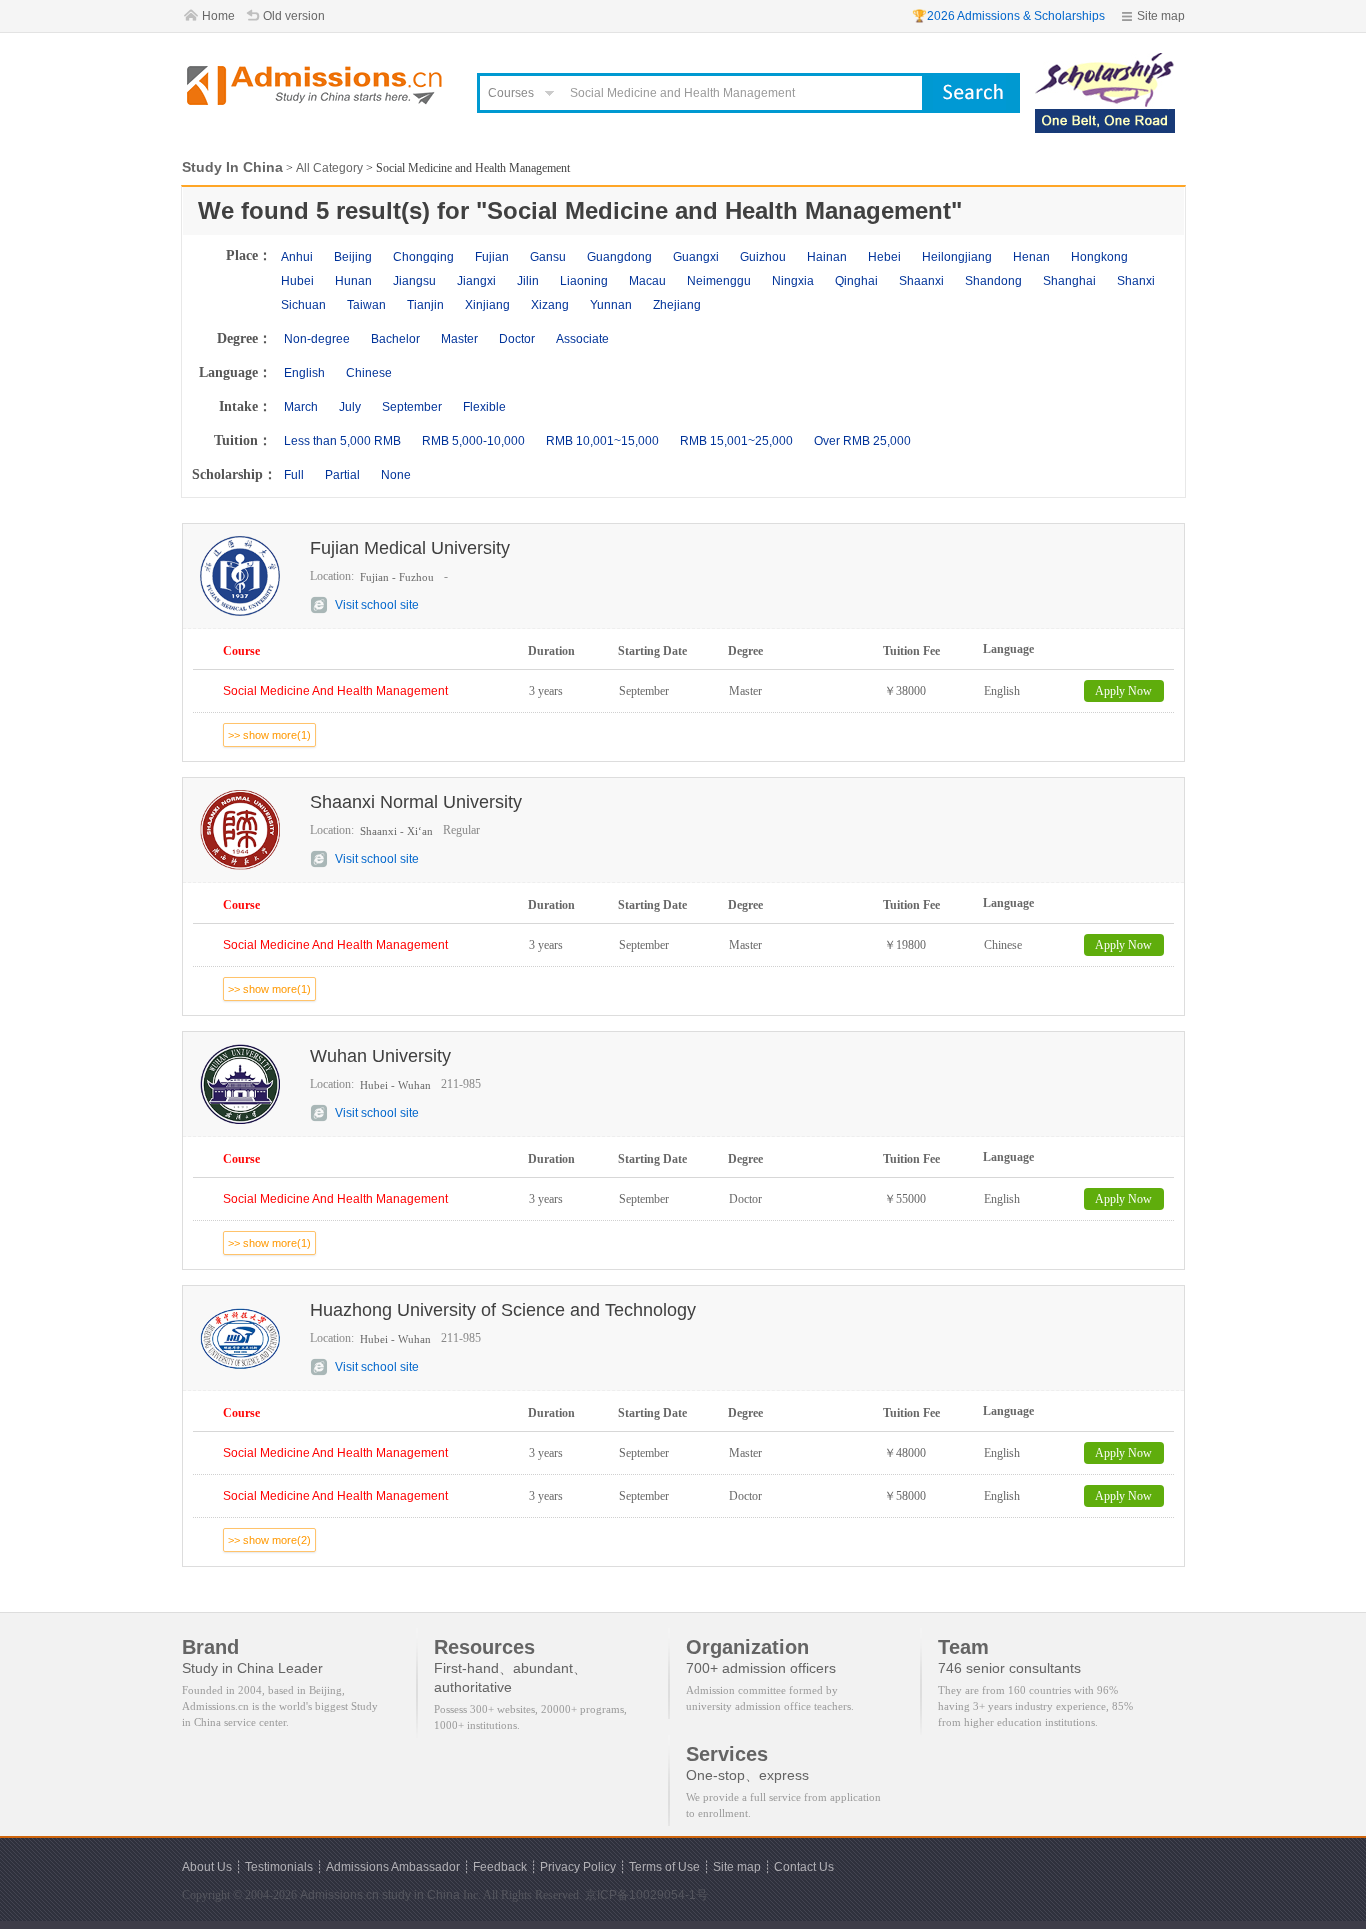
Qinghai (856, 281)
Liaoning (584, 281)
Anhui (297, 257)
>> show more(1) (269, 735)
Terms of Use (664, 1867)
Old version (294, 16)
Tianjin (425, 305)
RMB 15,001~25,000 (736, 441)
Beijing (353, 257)
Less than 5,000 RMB (342, 441)
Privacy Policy (578, 1867)
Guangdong (619, 257)
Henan (1031, 257)
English (304, 373)
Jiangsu (414, 281)
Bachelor (395, 339)
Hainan (827, 257)
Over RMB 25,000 (862, 441)
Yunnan (611, 305)
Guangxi (696, 257)
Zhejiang (677, 305)
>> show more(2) (269, 1540)
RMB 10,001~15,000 (602, 441)
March (301, 407)
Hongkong (1099, 257)
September (412, 407)
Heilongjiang (957, 257)
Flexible (484, 407)
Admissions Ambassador (393, 1867)
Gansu (548, 257)
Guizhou (763, 257)
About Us (207, 1867)
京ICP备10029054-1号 (646, 1895)
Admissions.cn (339, 1895)
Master (459, 339)
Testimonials (279, 1867)
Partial (342, 475)
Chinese (369, 373)
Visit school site (377, 605)
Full (294, 475)
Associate (582, 339)
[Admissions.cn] (317, 85)
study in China (421, 1895)
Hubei (297, 281)
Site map (1161, 16)
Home (218, 16)
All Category (329, 168)
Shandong (993, 281)
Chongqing (423, 257)
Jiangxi (476, 281)
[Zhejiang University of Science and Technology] (1105, 62)
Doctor (517, 339)
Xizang (550, 305)
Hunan (353, 281)
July (350, 407)
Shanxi (1136, 281)
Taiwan (366, 305)
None (396, 475)
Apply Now (1123, 691)
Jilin (528, 281)
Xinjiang (487, 305)
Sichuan (303, 305)
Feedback (500, 1867)
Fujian (492, 257)
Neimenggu (719, 281)
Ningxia (793, 281)
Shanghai (1069, 281)
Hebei (884, 257)
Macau (647, 281)
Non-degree (317, 339)
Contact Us (804, 1867)
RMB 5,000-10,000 (473, 441)
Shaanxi (921, 281)
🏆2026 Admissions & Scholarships (1008, 16)
